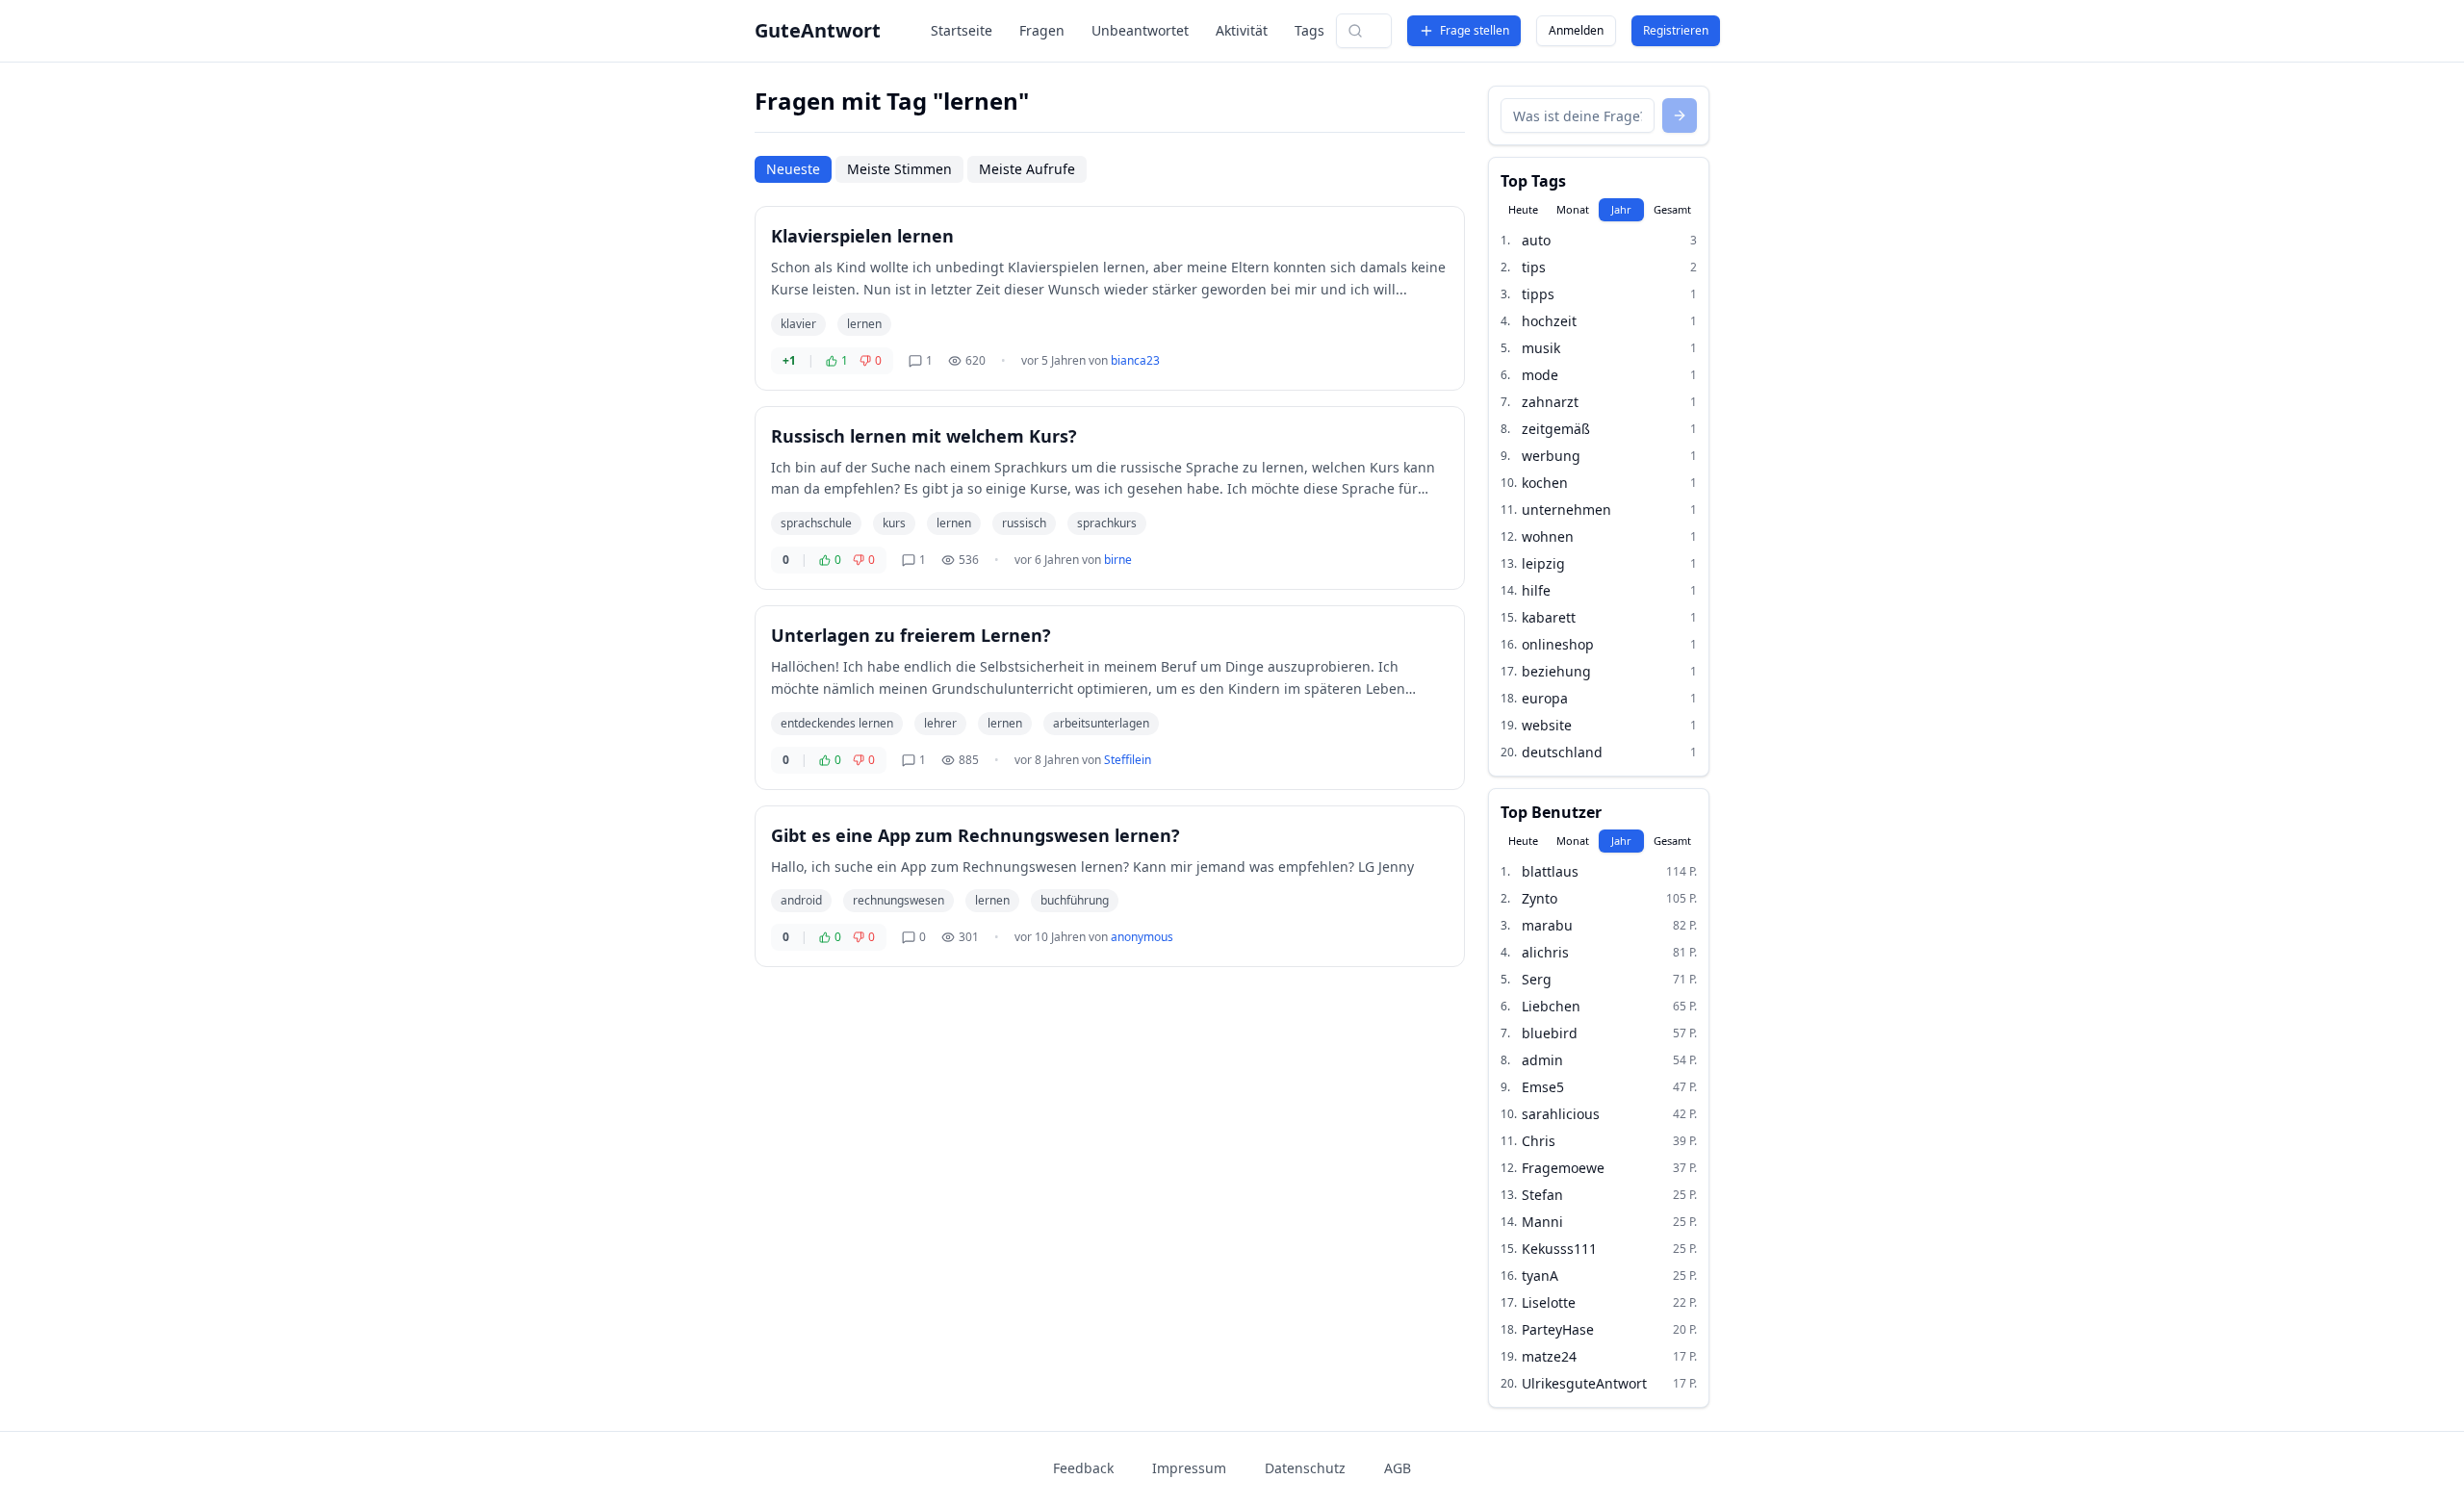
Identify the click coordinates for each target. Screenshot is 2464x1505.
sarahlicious (1561, 1114)
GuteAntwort (818, 30)
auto (1536, 240)
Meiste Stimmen (899, 169)
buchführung (1075, 900)
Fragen (1042, 30)
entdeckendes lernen (837, 723)
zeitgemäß (1556, 429)
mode (1540, 375)
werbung (1551, 456)
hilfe (1536, 590)
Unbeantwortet (1140, 30)
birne (1118, 560)
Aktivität (1242, 30)
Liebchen (1551, 1006)
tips (1534, 267)
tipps (1538, 294)
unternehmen (1566, 510)
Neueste (793, 169)
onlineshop (1558, 644)
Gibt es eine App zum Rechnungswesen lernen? (975, 835)
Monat (1573, 209)
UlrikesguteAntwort (1584, 1383)
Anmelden (1576, 30)
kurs (894, 523)
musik (1541, 348)
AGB (1398, 1468)
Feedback (1083, 1468)
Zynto (1540, 898)
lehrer (940, 723)
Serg (1537, 979)
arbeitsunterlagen (1101, 723)
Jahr (1621, 209)
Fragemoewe (1563, 1168)
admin (1542, 1060)
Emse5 (1543, 1087)
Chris (1539, 1141)
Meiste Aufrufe (1027, 169)
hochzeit (1549, 321)
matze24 (1549, 1356)
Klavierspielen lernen (862, 236)
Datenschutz (1305, 1468)
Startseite (962, 30)
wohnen (1548, 536)
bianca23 (1135, 360)
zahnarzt (1550, 402)
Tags (1309, 30)
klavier (798, 324)
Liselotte (1549, 1302)
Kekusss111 (1559, 1249)
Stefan (1542, 1195)
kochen (1545, 483)
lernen (864, 324)
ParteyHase (1558, 1329)
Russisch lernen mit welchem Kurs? (924, 436)
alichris (1545, 952)
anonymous (1142, 937)
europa (1545, 698)
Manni (1542, 1222)
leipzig (1543, 563)
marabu (1547, 925)
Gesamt (1672, 209)
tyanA (1540, 1275)
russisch (1024, 523)
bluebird (1550, 1033)
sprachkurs (1107, 523)
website (1547, 725)
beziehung (1556, 671)
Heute (1523, 209)
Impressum (1189, 1468)
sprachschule (816, 523)
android (801, 900)
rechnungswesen (898, 900)
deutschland (1562, 752)
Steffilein (1128, 760)
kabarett (1549, 617)
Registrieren (1676, 30)
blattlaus (1550, 871)
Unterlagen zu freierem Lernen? (911, 635)
